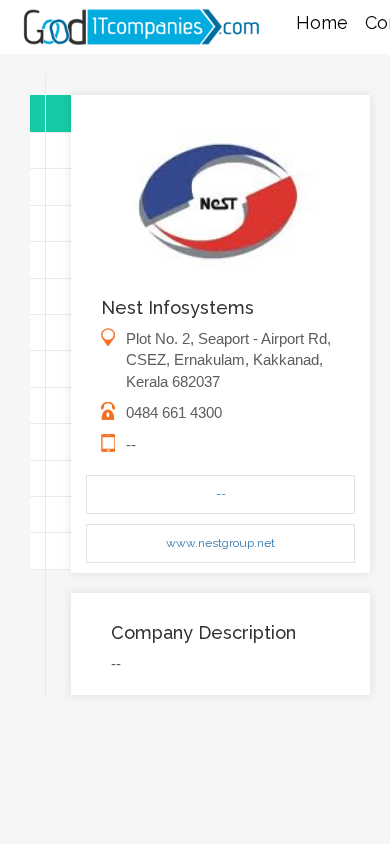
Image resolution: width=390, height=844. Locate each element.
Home (322, 22)
